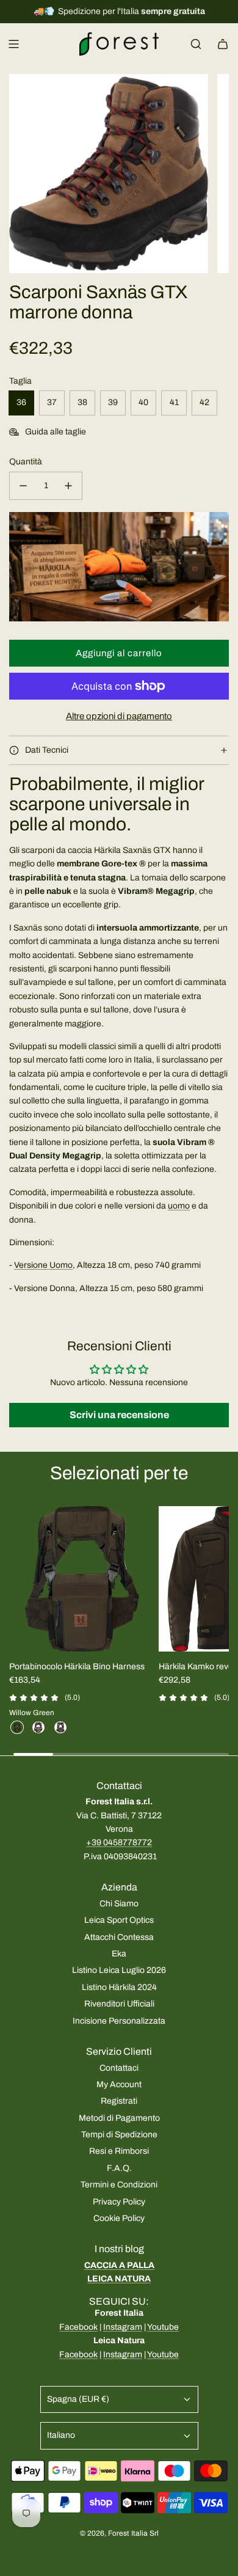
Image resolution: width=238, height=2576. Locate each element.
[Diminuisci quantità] (23, 486)
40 (143, 402)
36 (21, 402)
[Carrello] (223, 44)
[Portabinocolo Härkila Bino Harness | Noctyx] (60, 1727)
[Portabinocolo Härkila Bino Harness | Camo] (38, 1727)
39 (113, 402)
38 (82, 402)
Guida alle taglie (56, 432)
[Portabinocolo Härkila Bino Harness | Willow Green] (17, 1727)
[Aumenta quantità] (68, 486)
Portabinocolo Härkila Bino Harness (77, 1667)
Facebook (78, 2327)
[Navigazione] (13, 44)
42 (204, 402)
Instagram (123, 2327)
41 (174, 402)
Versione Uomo (43, 1265)
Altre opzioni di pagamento (119, 716)
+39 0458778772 (119, 1842)
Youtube (163, 2327)
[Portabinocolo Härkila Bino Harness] (82, 1579)
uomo (179, 1206)
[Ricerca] (196, 44)
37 (52, 402)
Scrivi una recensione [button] (119, 1415)
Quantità (26, 462)
